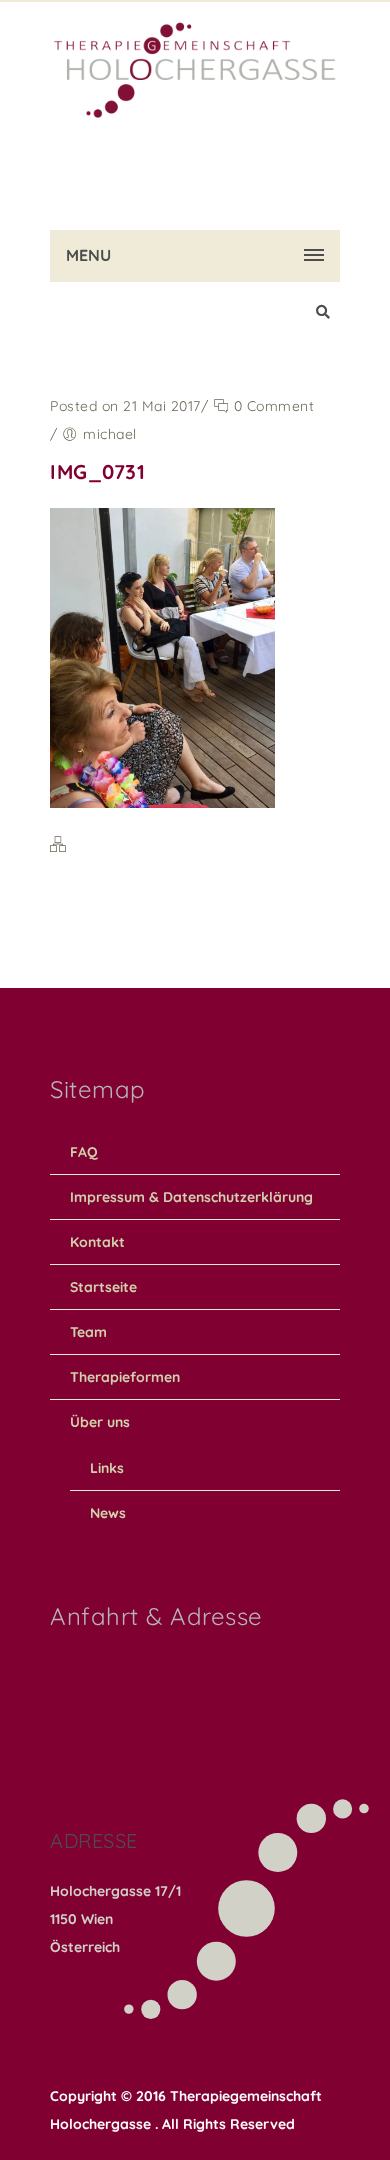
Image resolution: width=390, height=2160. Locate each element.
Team (88, 1332)
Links (107, 1468)
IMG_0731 (97, 471)
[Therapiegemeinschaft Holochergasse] (195, 40)
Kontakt (97, 1242)
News (108, 1513)
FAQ (84, 1152)
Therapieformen (125, 1377)
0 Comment (271, 406)
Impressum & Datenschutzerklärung (191, 1197)
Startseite (103, 1287)
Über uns (100, 1422)
